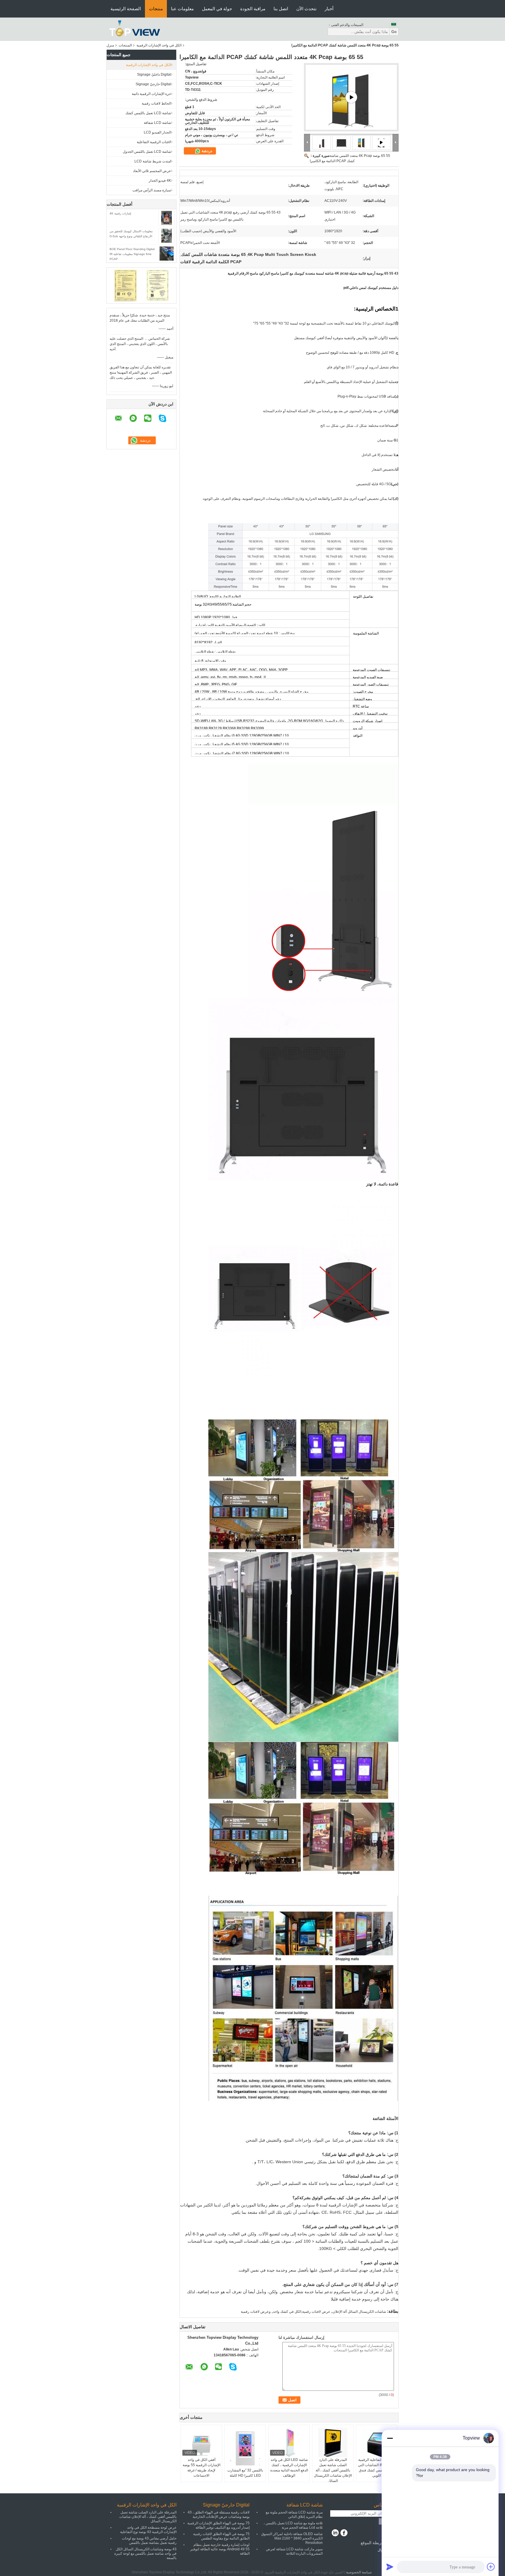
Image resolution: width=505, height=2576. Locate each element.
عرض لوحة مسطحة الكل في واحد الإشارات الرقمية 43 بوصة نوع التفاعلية (148, 2530)
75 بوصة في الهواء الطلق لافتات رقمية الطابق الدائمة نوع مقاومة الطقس (221, 2536)
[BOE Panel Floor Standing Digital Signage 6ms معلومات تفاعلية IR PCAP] (167, 253)
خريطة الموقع (372, 2543)
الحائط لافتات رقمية (156, 103)
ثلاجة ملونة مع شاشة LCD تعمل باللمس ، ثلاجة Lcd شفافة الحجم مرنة (293, 2525)
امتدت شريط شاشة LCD (153, 161)
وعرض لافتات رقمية (256, 2312)
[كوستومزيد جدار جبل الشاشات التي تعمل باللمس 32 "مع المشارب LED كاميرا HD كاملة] (245, 2448)
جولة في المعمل (217, 9)
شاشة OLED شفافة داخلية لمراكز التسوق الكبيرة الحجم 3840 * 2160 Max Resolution (292, 2538)
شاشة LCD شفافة (157, 123)
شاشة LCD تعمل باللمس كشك (148, 113)
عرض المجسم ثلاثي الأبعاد (152, 171)
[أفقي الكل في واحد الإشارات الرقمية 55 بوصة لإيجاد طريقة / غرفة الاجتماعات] (201, 2442)
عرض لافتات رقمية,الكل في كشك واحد (302, 2312)
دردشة (206, 151)
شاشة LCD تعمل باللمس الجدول (147, 152)
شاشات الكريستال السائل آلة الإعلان (359, 2312)
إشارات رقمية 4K (120, 213)
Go (394, 32)
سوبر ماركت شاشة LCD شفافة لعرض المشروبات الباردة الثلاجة (294, 2551)
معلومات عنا (182, 9)
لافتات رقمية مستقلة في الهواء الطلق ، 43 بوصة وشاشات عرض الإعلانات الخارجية (219, 2515)
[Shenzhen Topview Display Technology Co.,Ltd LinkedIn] (335, 2533)
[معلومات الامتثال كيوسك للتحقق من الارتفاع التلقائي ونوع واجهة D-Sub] (167, 235)
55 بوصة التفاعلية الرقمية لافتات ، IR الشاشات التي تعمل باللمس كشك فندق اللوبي (377, 2468)
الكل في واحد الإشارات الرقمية (159, 45)
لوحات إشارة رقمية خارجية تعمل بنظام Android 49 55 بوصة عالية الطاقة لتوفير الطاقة (220, 2549)
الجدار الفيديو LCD (157, 132)
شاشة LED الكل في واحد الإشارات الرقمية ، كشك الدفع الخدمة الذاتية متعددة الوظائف (289, 2468)
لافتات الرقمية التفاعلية (154, 142)
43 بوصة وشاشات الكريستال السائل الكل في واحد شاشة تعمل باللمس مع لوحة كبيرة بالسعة (145, 2554)
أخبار (329, 9)
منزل (110, 45)
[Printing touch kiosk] (351, 97)
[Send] (390, 2567)
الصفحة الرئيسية (126, 9)
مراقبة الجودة (253, 9)
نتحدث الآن (306, 9)
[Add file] (491, 2567)
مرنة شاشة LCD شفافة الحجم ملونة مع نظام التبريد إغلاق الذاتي (294, 2515)
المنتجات (125, 45)
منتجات (156, 9)
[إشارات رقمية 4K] (167, 218)
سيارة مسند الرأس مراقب (152, 190)
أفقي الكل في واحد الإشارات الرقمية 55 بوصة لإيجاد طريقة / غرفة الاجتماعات (202, 2468)
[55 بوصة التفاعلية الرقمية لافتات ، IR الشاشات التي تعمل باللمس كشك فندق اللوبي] (377, 2442)
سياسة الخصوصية (359, 2572)
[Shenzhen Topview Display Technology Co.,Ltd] (135, 29)
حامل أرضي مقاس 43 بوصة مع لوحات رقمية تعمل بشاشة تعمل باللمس (149, 2541)
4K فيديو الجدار (160, 181)
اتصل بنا (281, 9)
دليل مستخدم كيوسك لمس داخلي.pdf (371, 288)
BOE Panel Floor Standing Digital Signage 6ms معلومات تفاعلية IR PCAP (132, 254)
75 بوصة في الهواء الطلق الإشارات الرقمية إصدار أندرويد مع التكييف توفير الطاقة (218, 2525)
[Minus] (390, 2438)
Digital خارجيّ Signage (153, 84)
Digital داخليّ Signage (154, 74)
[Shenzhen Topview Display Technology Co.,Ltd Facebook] (344, 2533)
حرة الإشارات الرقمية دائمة (151, 94)
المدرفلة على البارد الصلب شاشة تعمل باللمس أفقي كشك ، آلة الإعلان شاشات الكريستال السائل (333, 2470)
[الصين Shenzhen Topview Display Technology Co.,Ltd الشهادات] (126, 285)
